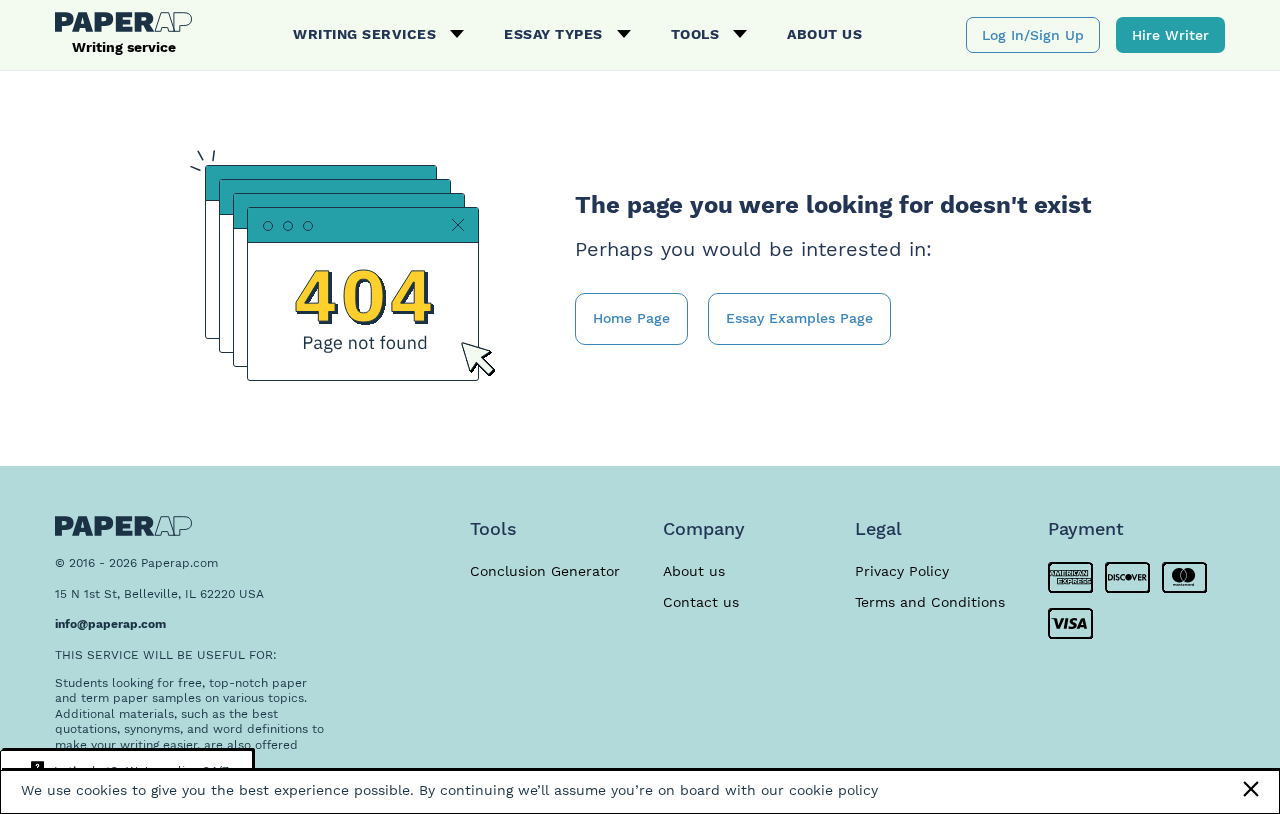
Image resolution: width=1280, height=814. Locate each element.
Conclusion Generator (545, 571)
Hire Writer (1170, 35)
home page (631, 318)
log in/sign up (1033, 35)
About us (824, 34)
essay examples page (799, 318)
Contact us (701, 602)
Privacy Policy (902, 571)
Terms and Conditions (930, 602)
